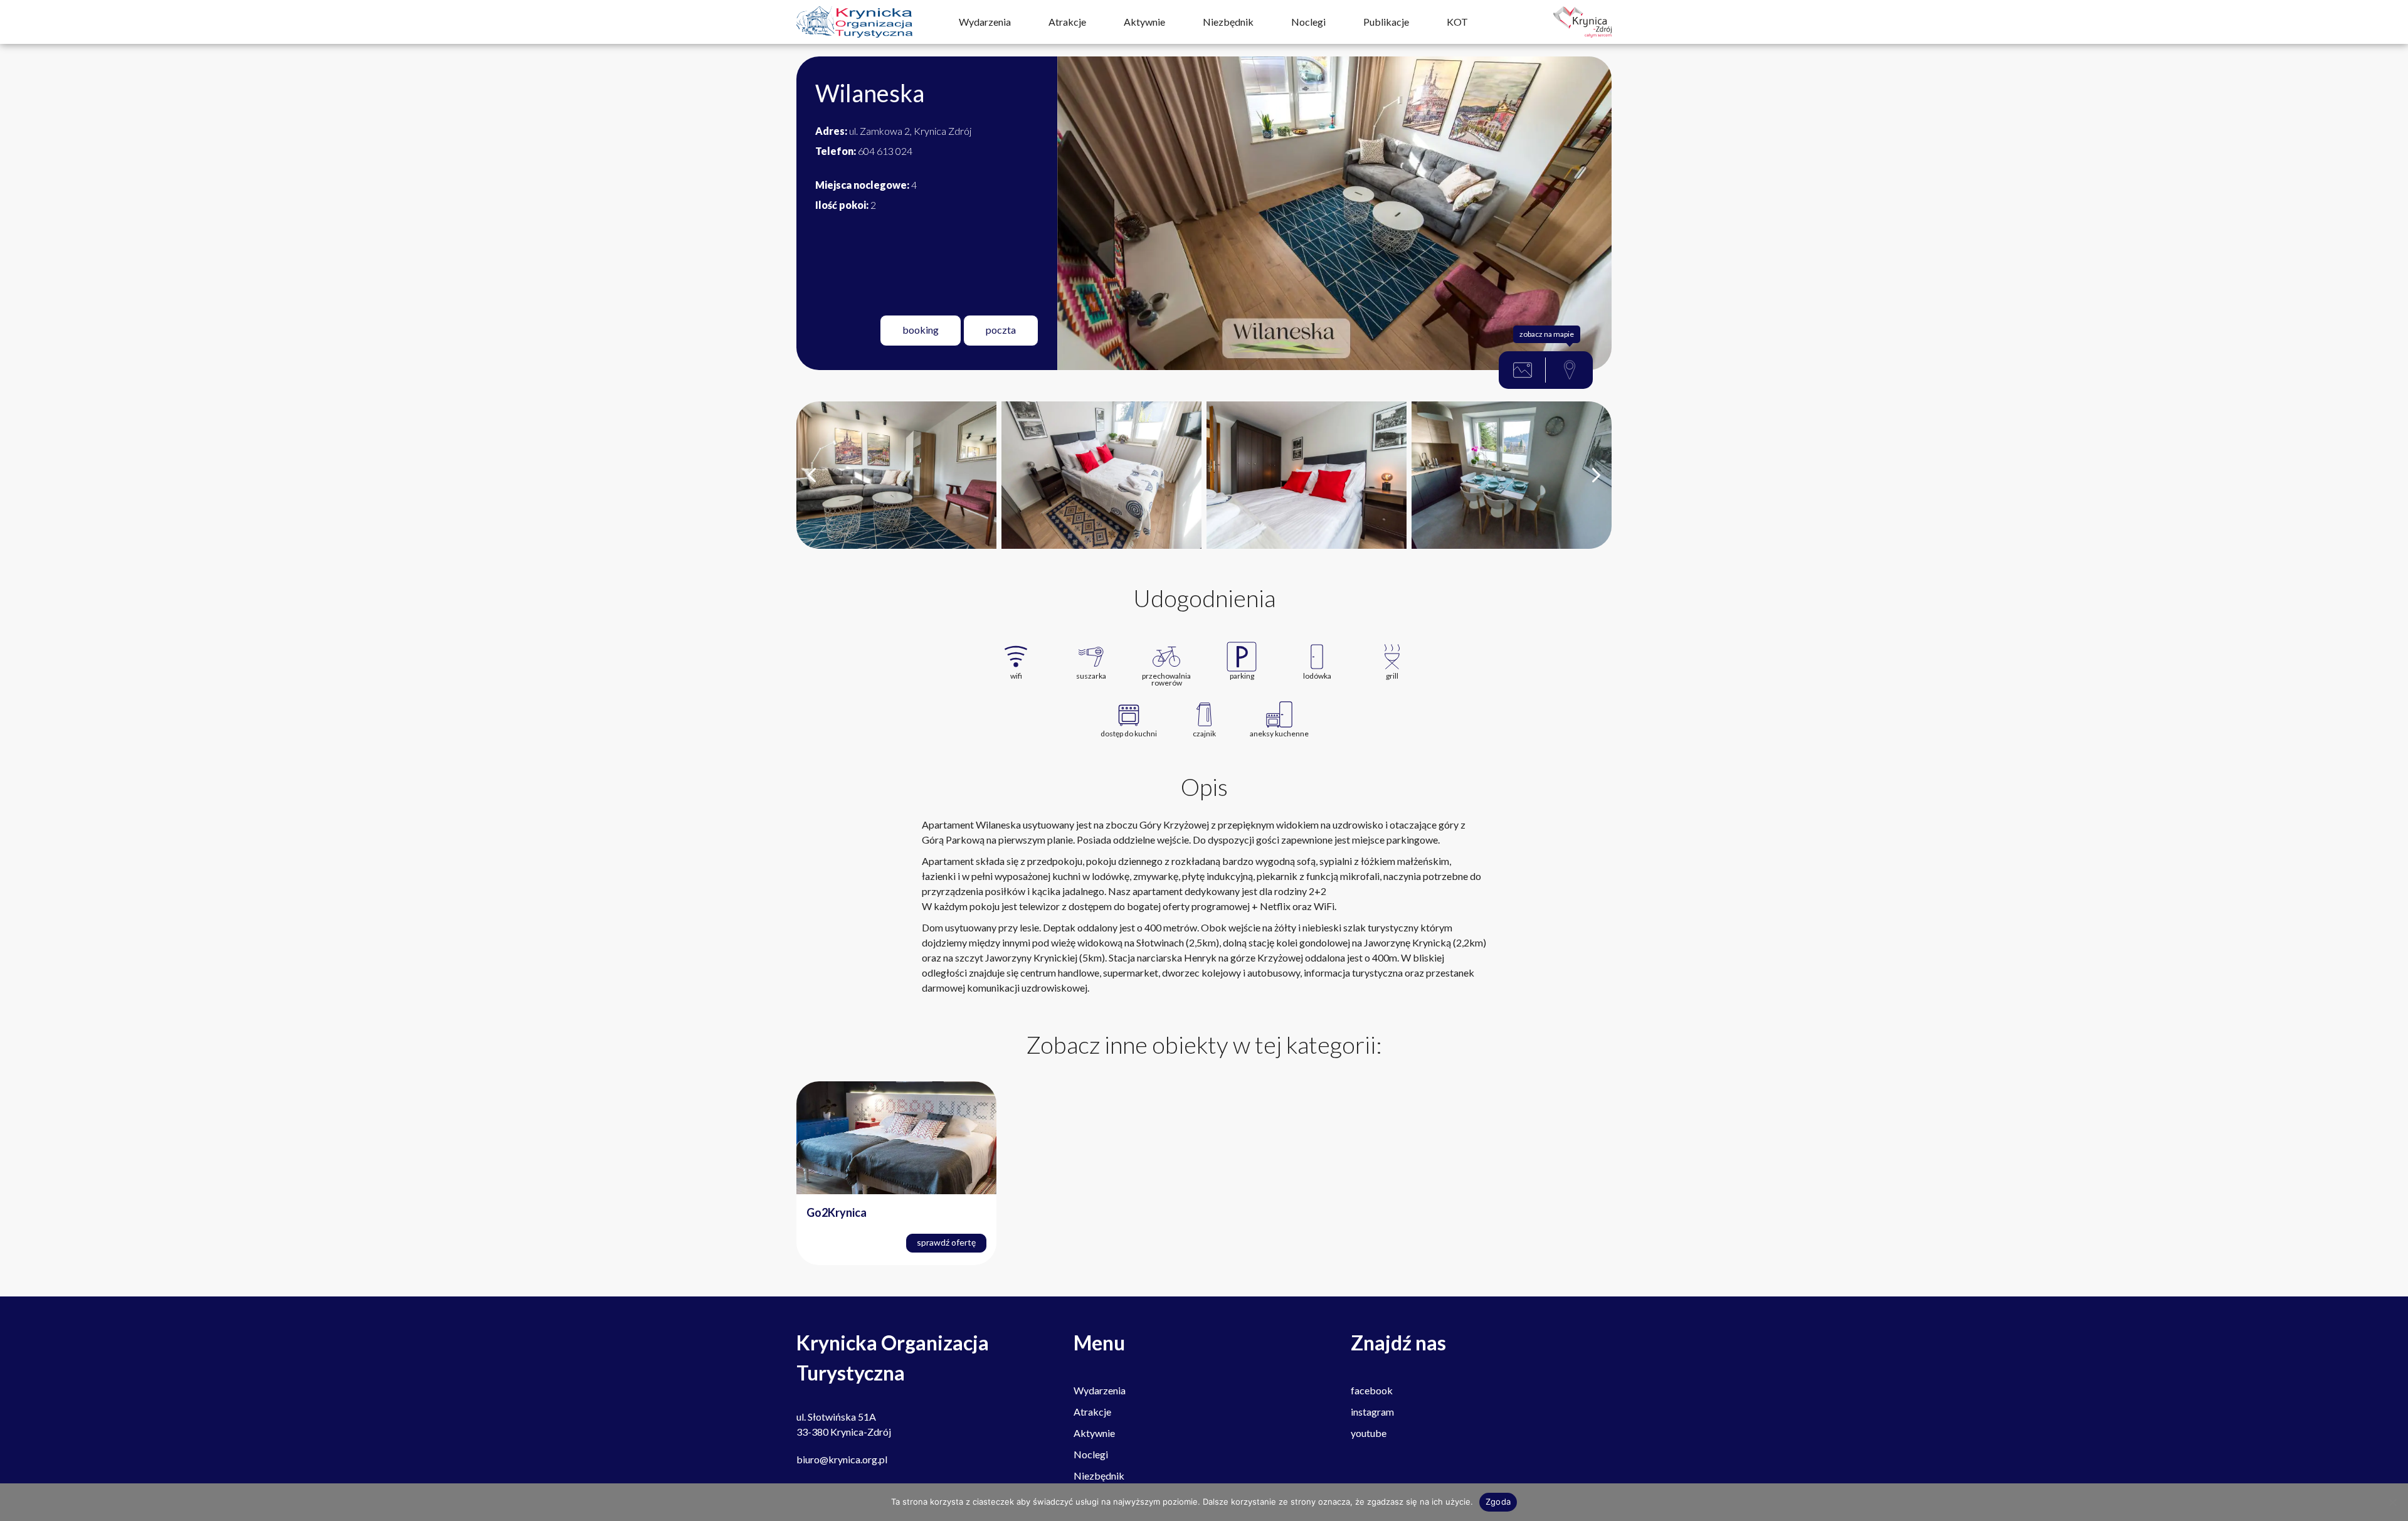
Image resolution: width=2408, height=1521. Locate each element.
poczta (1001, 330)
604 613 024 (864, 151)
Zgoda (1498, 1502)
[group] (896, 475)
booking (921, 330)
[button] (812, 475)
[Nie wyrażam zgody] (2392, 1502)
